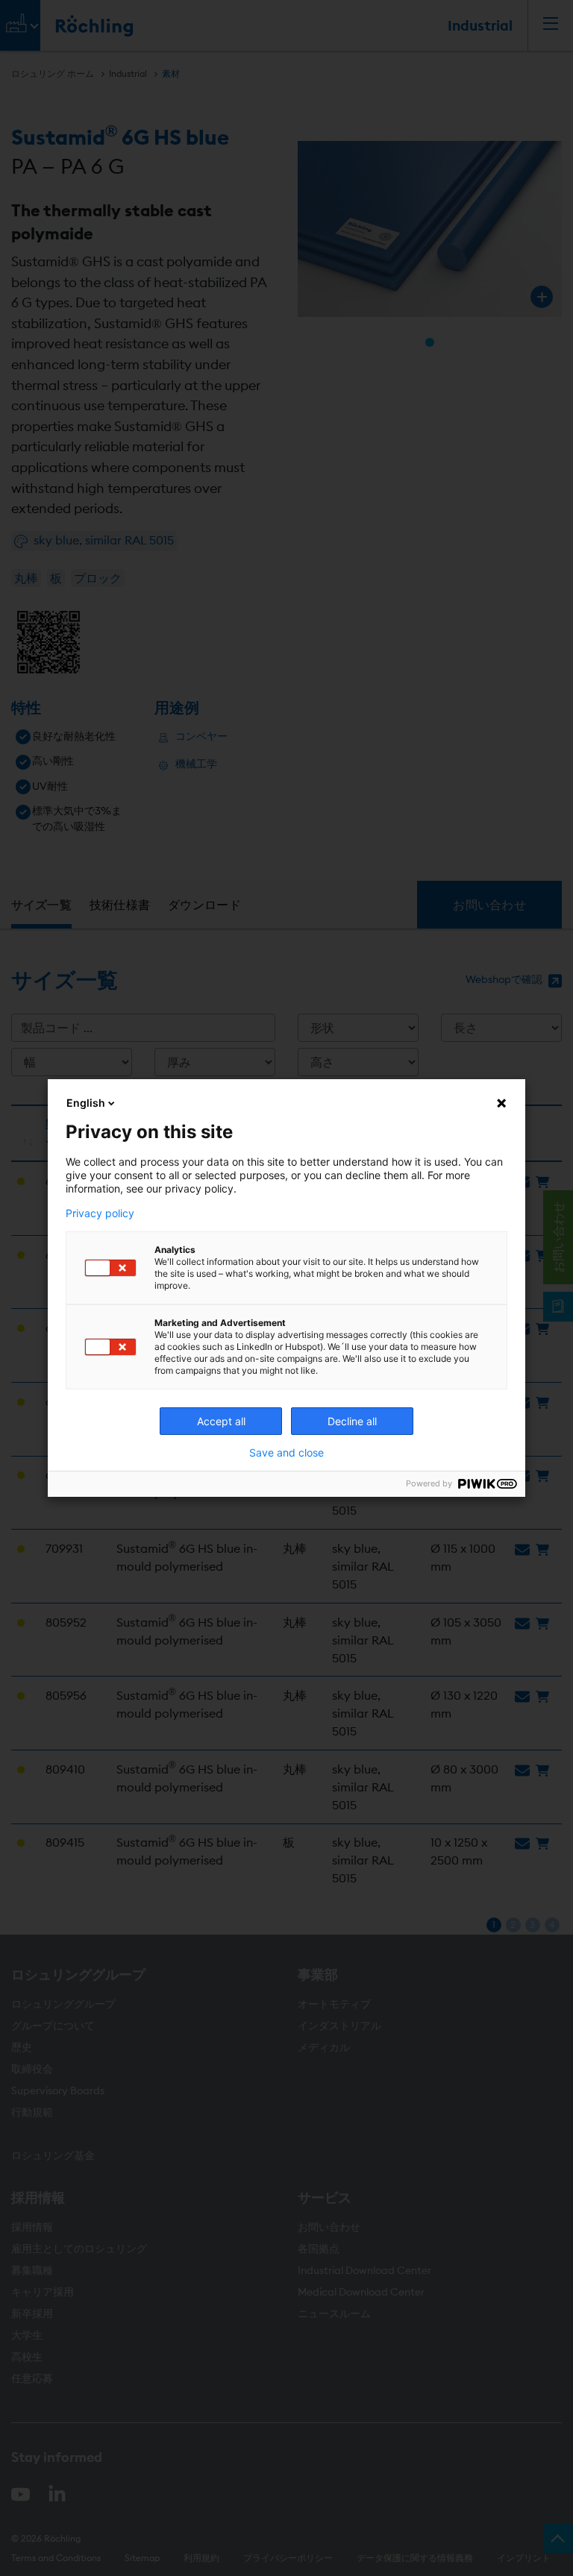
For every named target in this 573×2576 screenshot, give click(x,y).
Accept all (221, 1421)
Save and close (286, 1453)
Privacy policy (100, 1213)
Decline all (352, 1421)
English (86, 1103)
